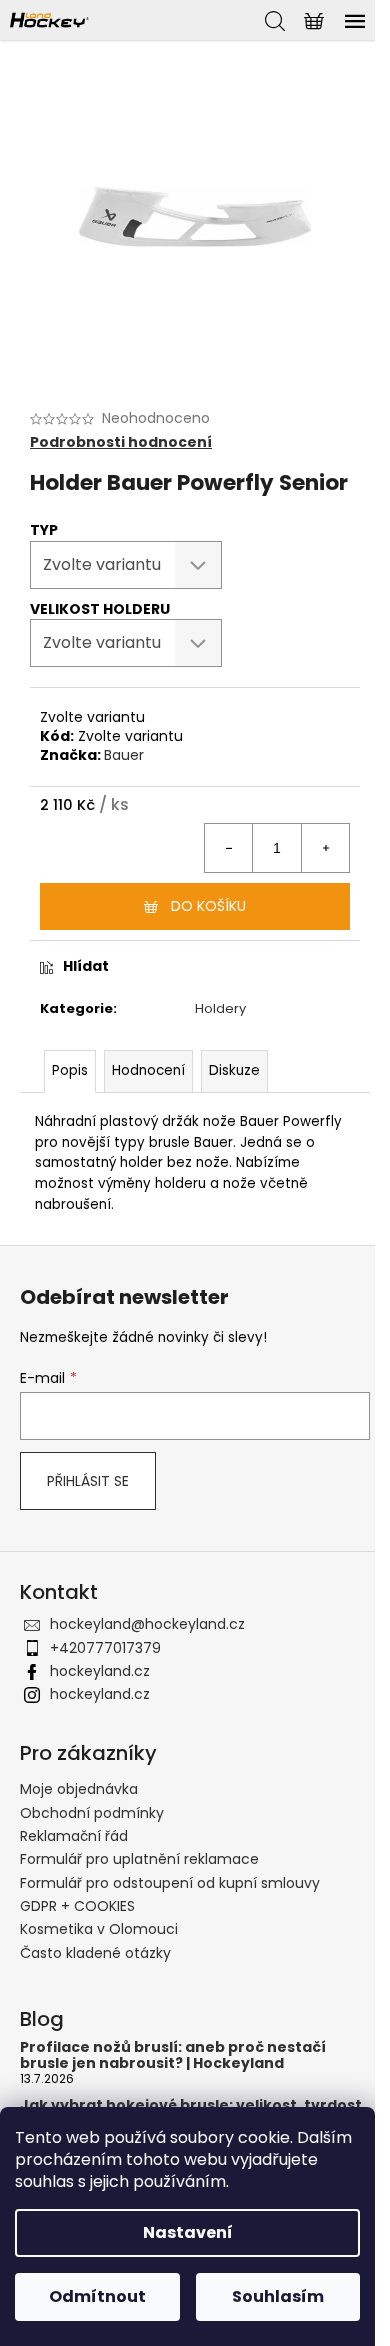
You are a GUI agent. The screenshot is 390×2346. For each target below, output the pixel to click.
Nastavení (188, 2232)
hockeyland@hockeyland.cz (147, 1624)
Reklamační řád (74, 1836)
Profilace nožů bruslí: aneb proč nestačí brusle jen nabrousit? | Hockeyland (173, 2055)
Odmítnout (97, 2296)
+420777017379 (105, 1648)
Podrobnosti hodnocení (121, 442)
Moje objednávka (79, 1789)
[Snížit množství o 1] (229, 848)
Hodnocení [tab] (148, 1070)
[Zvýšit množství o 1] (325, 848)
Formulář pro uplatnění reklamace (139, 1859)
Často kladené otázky (95, 1953)
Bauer (124, 755)
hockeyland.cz (100, 1671)
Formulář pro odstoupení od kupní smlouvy (170, 1883)
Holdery (220, 1008)
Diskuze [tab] (234, 1070)
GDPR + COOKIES (77, 1906)
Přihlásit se (88, 1481)
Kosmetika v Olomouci (99, 1929)
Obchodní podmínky (92, 1813)
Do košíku (208, 906)
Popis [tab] (70, 1070)
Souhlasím (278, 2296)
